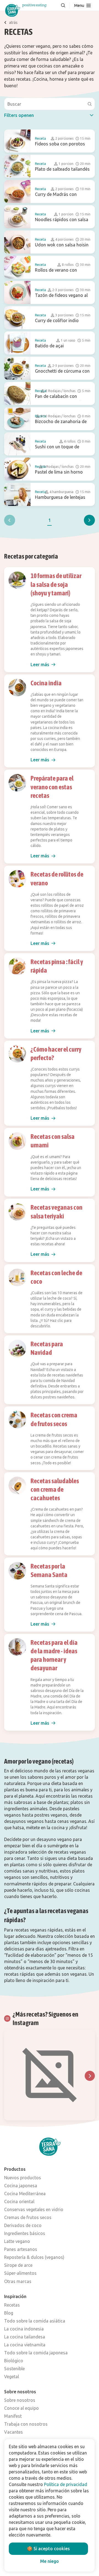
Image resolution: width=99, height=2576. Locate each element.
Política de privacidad (66, 2484)
